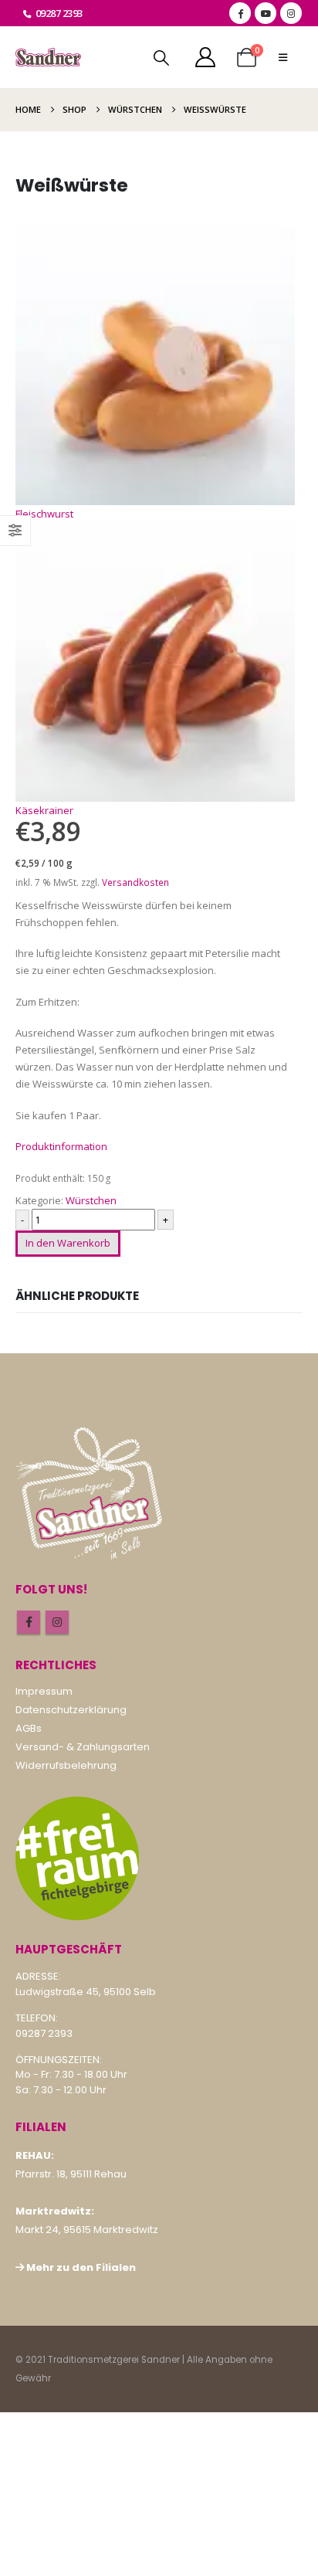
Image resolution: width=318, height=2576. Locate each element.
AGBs (29, 1728)
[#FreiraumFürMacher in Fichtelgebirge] (77, 1858)
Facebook (29, 1622)
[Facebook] (240, 13)
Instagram (57, 1622)
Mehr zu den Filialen (81, 2267)
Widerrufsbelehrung (66, 1765)
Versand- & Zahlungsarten (83, 1747)
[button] (161, 58)
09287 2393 (59, 13)
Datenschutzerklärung (71, 1710)
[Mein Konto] (205, 57)
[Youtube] (266, 13)
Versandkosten (135, 882)
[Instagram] (291, 13)
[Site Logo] (48, 58)
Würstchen (91, 1200)
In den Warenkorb (68, 1243)
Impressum (44, 1691)
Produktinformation (61, 1146)
